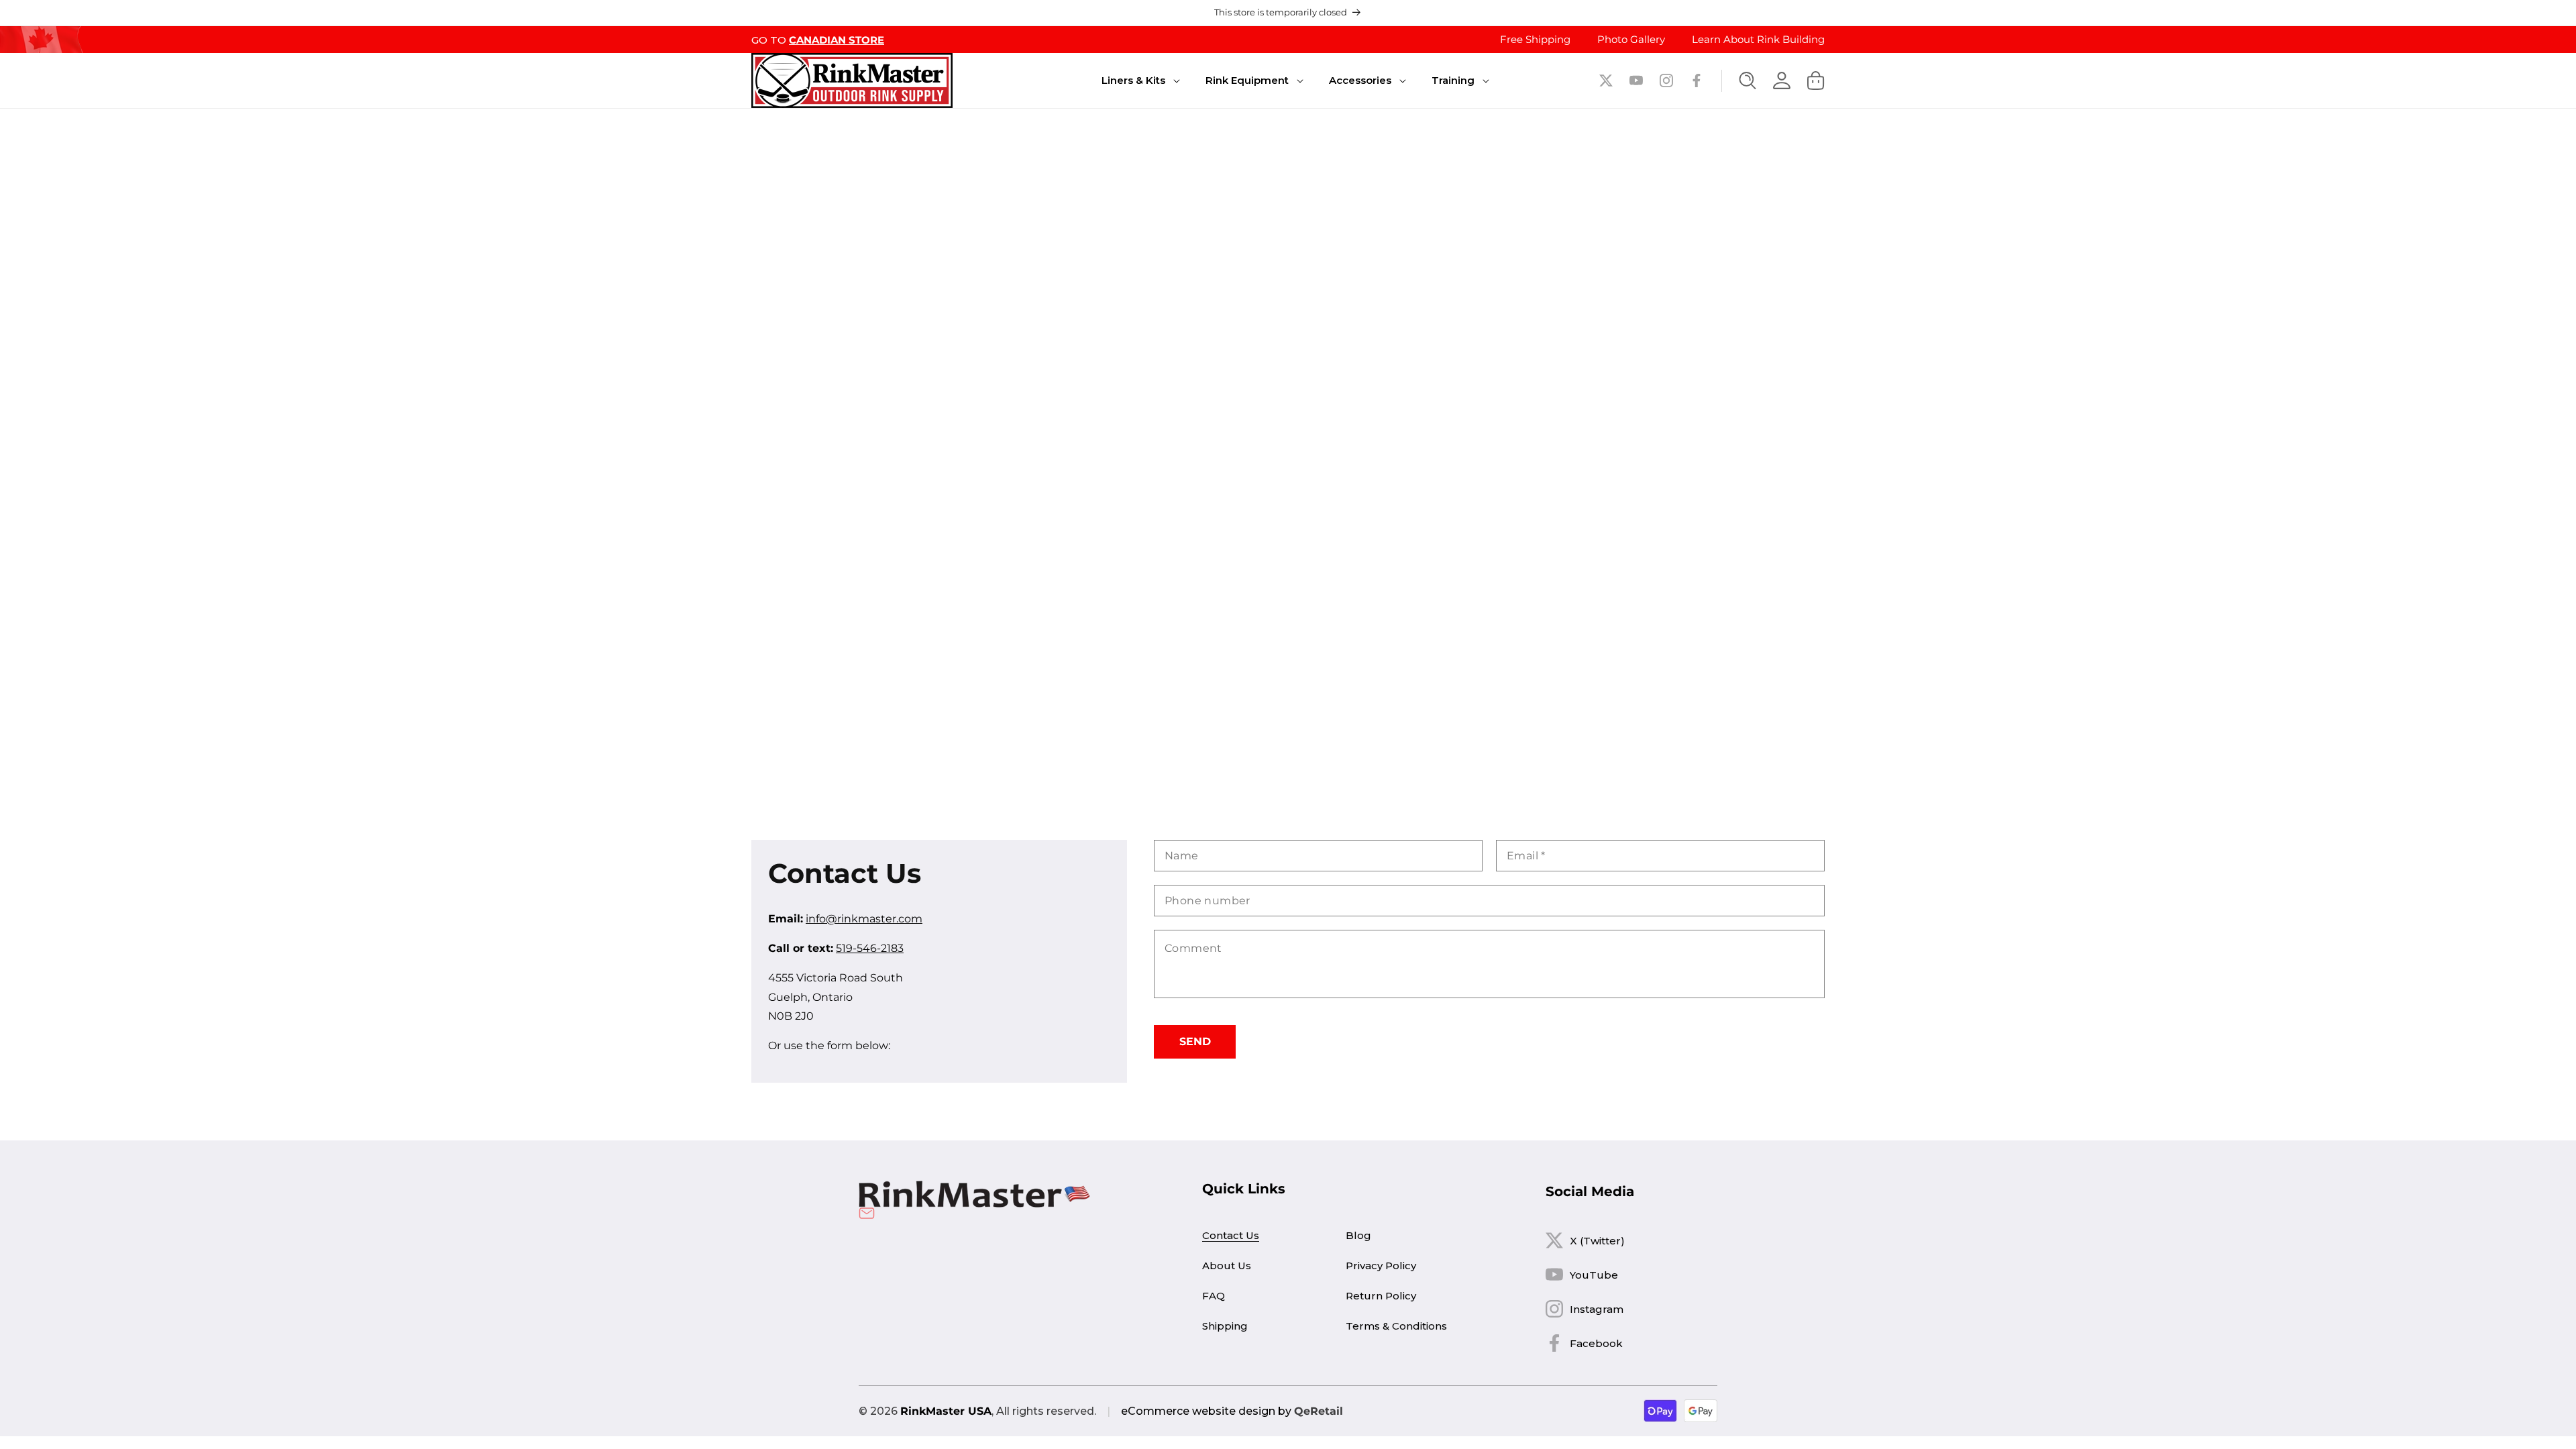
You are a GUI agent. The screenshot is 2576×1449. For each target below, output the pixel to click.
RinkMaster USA (946, 1411)
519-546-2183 (870, 948)
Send (1195, 1041)
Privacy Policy (1381, 1266)
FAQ (1214, 1296)
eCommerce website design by (1206, 1411)
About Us (1227, 1266)
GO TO (818, 40)
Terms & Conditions (1396, 1326)
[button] (1133, 80)
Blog (1358, 1235)
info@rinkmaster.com (864, 919)
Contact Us (1231, 1235)
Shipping (1225, 1326)
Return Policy (1381, 1296)
